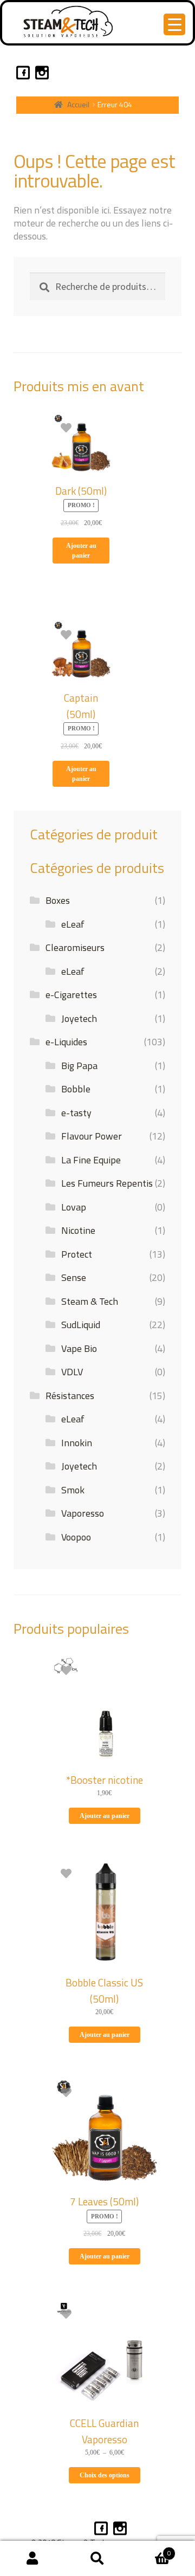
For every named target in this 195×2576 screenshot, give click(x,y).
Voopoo (76, 1537)
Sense (74, 1277)
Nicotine (78, 1230)
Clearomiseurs (75, 947)
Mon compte (32, 2559)
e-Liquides (66, 1042)
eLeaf (73, 924)
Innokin (77, 1443)
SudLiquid (81, 1325)
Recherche (97, 2559)
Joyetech (79, 1018)
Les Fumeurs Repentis (107, 1183)
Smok (73, 1490)
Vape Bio (79, 1348)
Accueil (78, 104)
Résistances (70, 1396)
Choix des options (105, 2475)
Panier (150, 2549)
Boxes (58, 900)
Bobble (76, 1089)
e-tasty (76, 1113)
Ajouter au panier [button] (81, 551)
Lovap (74, 1207)
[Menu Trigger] (174, 24)
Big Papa (79, 1066)
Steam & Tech (90, 1301)
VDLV (72, 1372)
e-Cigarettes (71, 995)
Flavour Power (92, 1136)
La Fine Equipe (91, 1160)
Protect (77, 1254)
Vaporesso (83, 1513)
